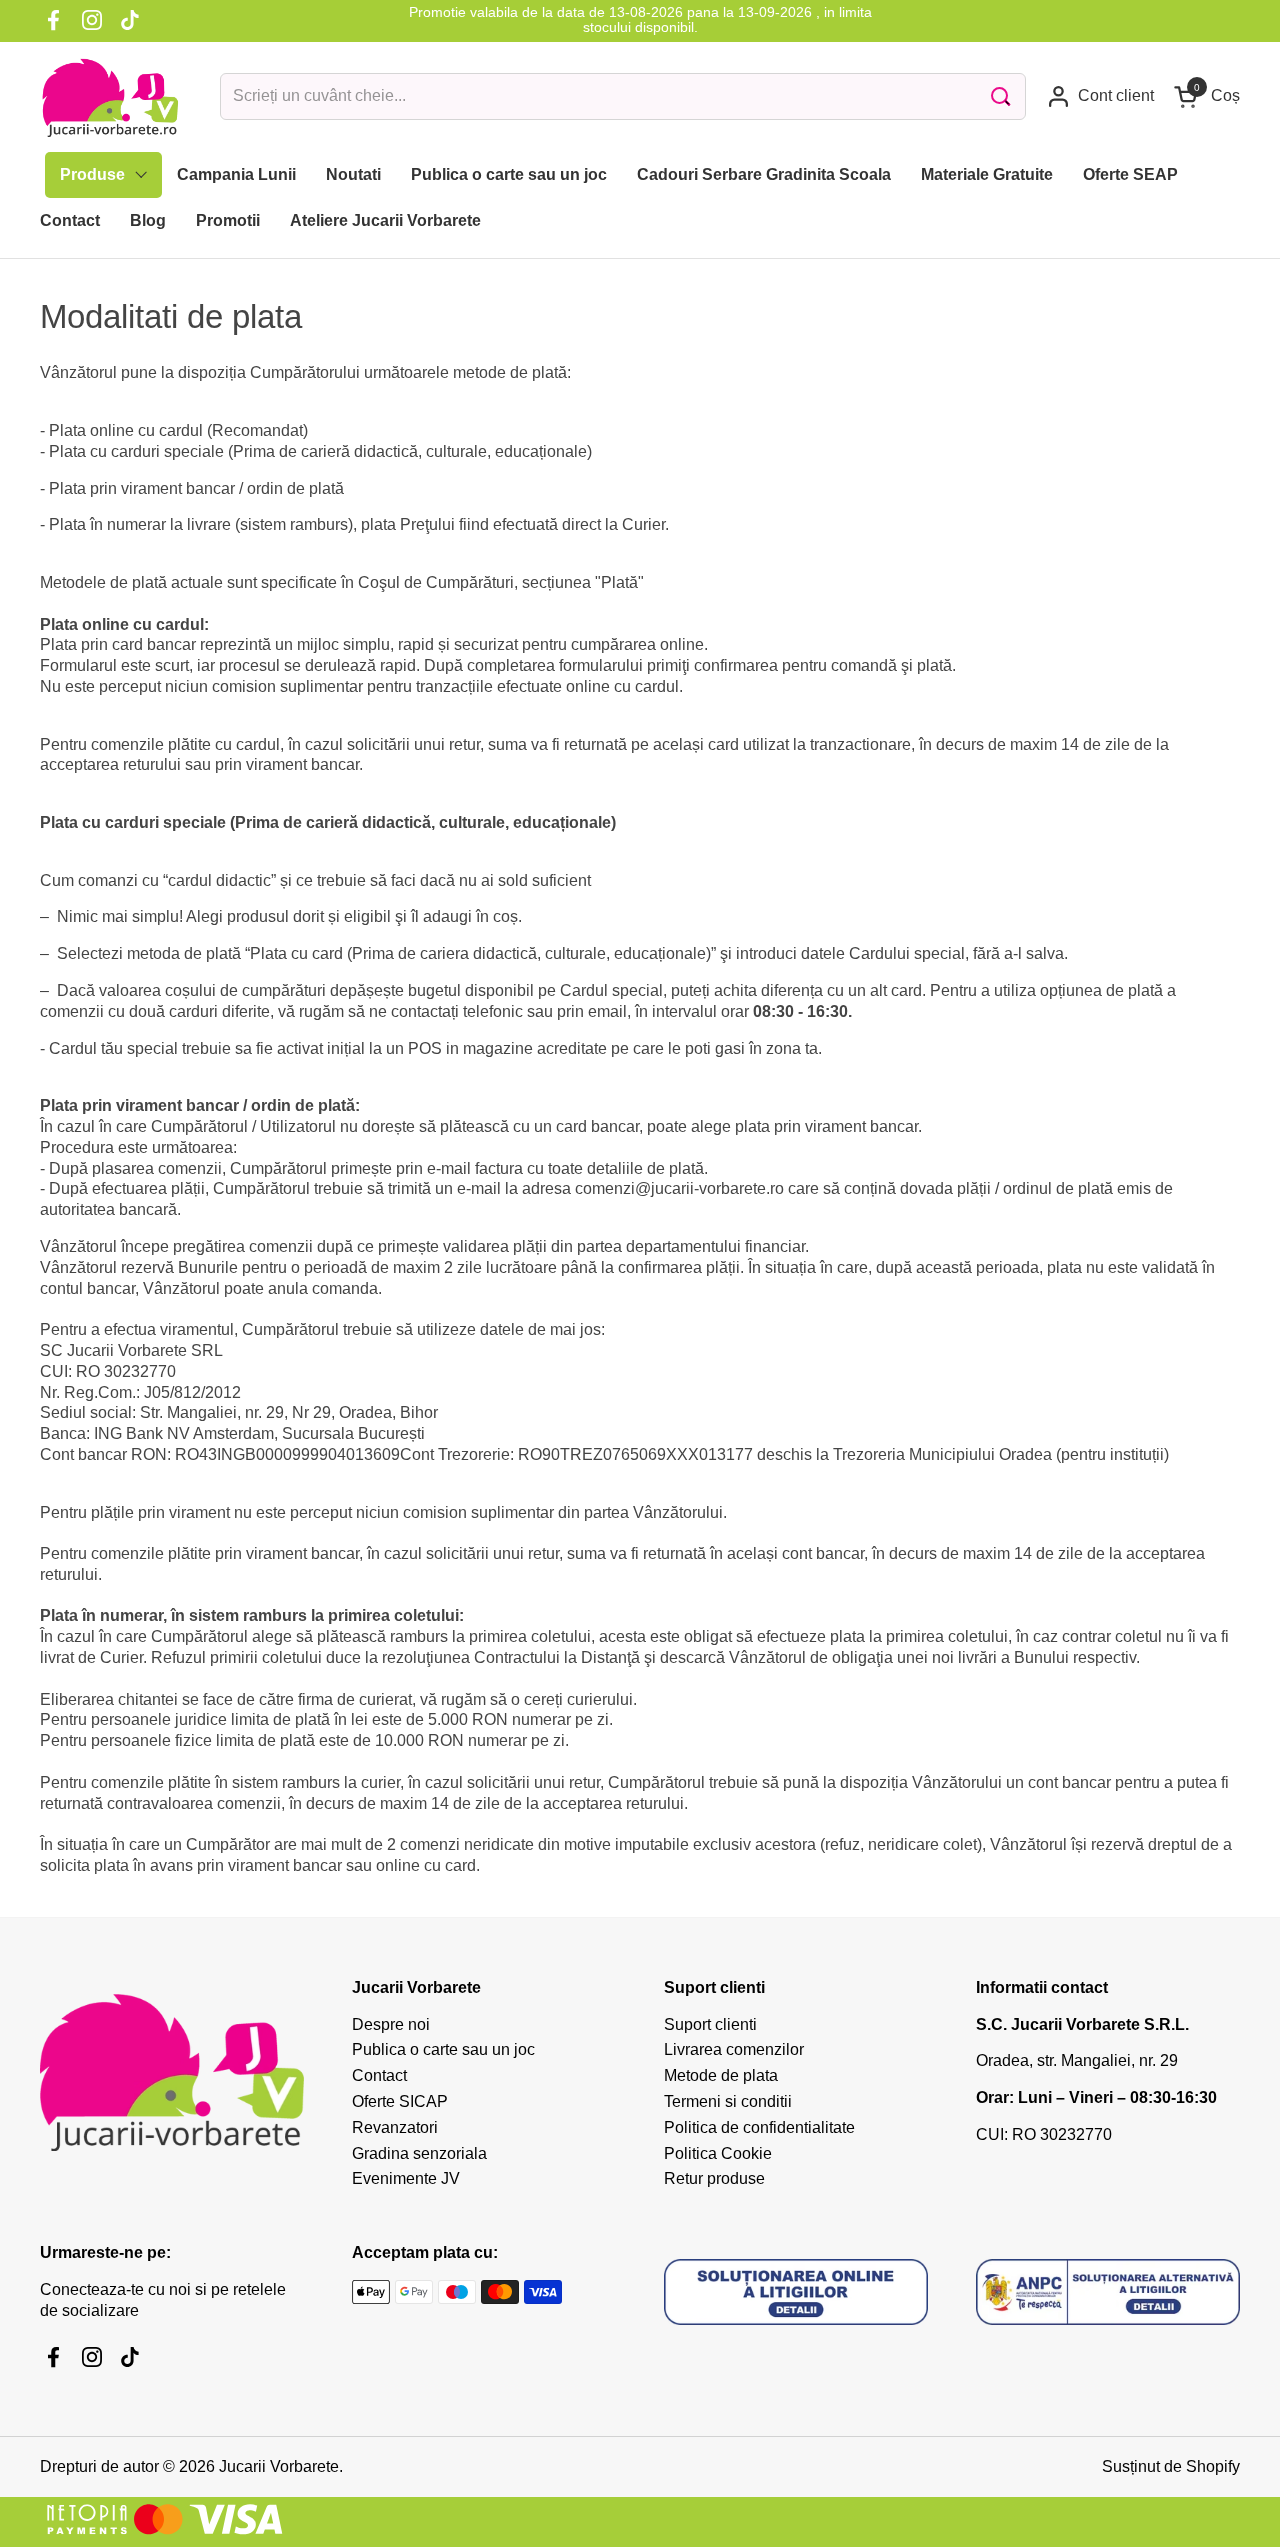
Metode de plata (721, 2075)
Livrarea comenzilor (734, 2049)
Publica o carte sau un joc (443, 2049)
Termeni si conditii (728, 2101)
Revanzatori (395, 2127)
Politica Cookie (718, 2153)
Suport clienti (710, 2024)
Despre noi (391, 2024)
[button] (1207, 96)
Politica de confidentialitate (759, 2127)
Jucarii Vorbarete (279, 2466)
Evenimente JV (406, 2178)
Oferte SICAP (400, 2101)
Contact (379, 2075)
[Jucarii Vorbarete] (110, 97)
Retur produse (714, 2178)
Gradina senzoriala (419, 2153)
